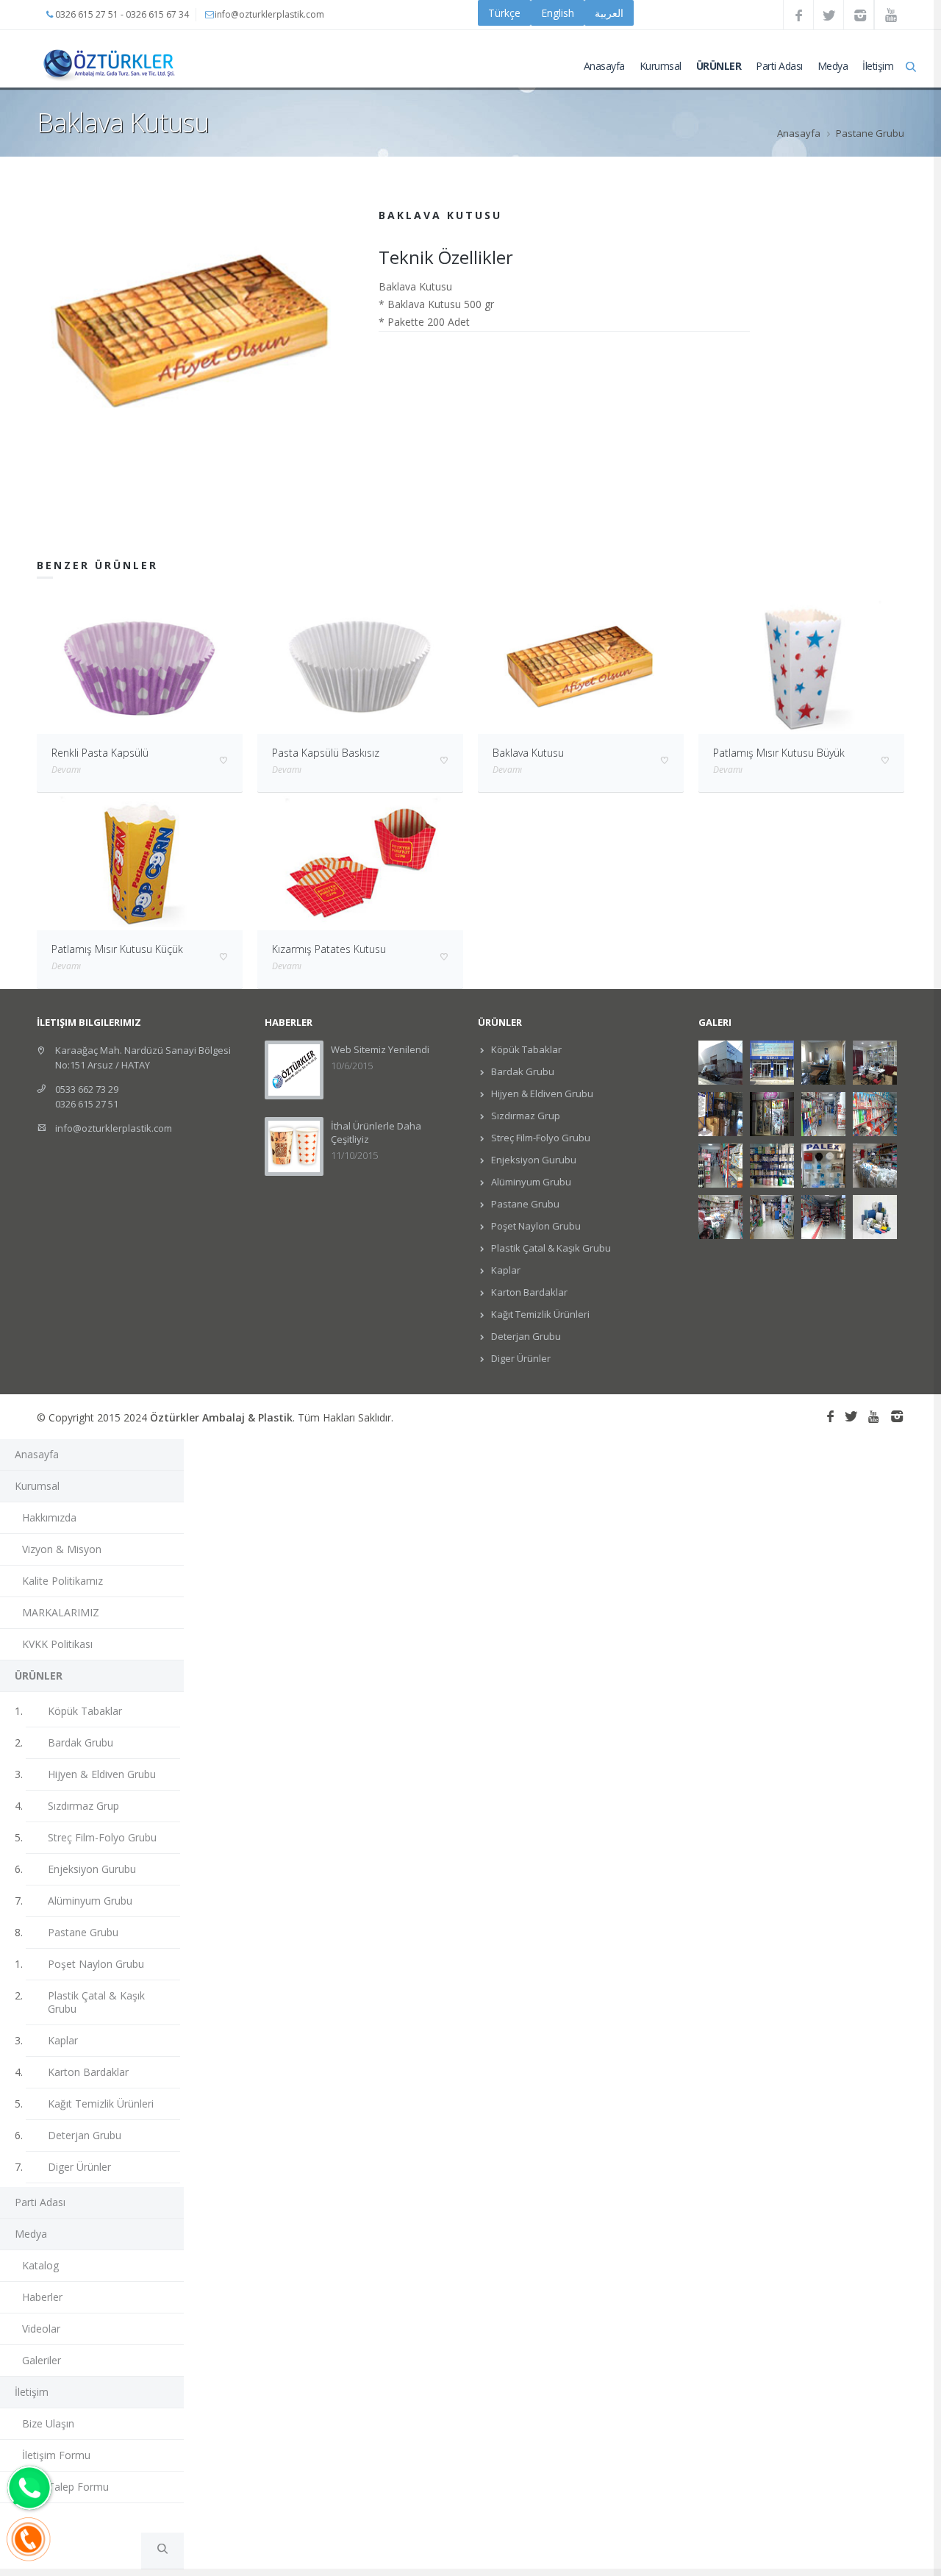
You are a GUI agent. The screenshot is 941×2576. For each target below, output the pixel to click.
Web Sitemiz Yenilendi (380, 1049)
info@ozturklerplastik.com (114, 1128)
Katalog (40, 2265)
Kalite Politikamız (62, 1581)
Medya (833, 66)
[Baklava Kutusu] (581, 666)
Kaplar (505, 1270)
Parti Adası (779, 66)
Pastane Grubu (870, 133)
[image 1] (193, 329)
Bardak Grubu (522, 1071)
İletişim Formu (56, 2455)
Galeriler (42, 2360)
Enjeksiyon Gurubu (533, 1160)
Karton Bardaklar (528, 1292)
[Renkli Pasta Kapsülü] (140, 666)
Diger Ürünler (520, 1358)
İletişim (878, 66)
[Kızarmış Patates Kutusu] (360, 861)
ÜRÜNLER (719, 66)
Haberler (42, 2297)
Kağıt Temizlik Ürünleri (539, 1314)
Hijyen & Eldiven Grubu (541, 1093)
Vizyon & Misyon (62, 1549)
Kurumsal (661, 66)
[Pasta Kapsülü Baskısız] (360, 666)
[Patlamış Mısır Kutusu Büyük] (801, 666)
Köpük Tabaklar (525, 1049)
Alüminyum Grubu (530, 1182)
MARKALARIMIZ (61, 1612)
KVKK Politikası (57, 1644)
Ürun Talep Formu (65, 2487)
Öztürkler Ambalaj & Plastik (221, 1417)
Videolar (41, 2329)
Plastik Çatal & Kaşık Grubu (550, 1248)
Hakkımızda (49, 1517)
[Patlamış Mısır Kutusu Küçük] (140, 861)
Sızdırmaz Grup (525, 1116)
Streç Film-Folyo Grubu (540, 1138)
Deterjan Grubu (525, 1336)
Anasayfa (604, 66)
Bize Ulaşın (48, 2423)
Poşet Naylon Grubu (535, 1226)
